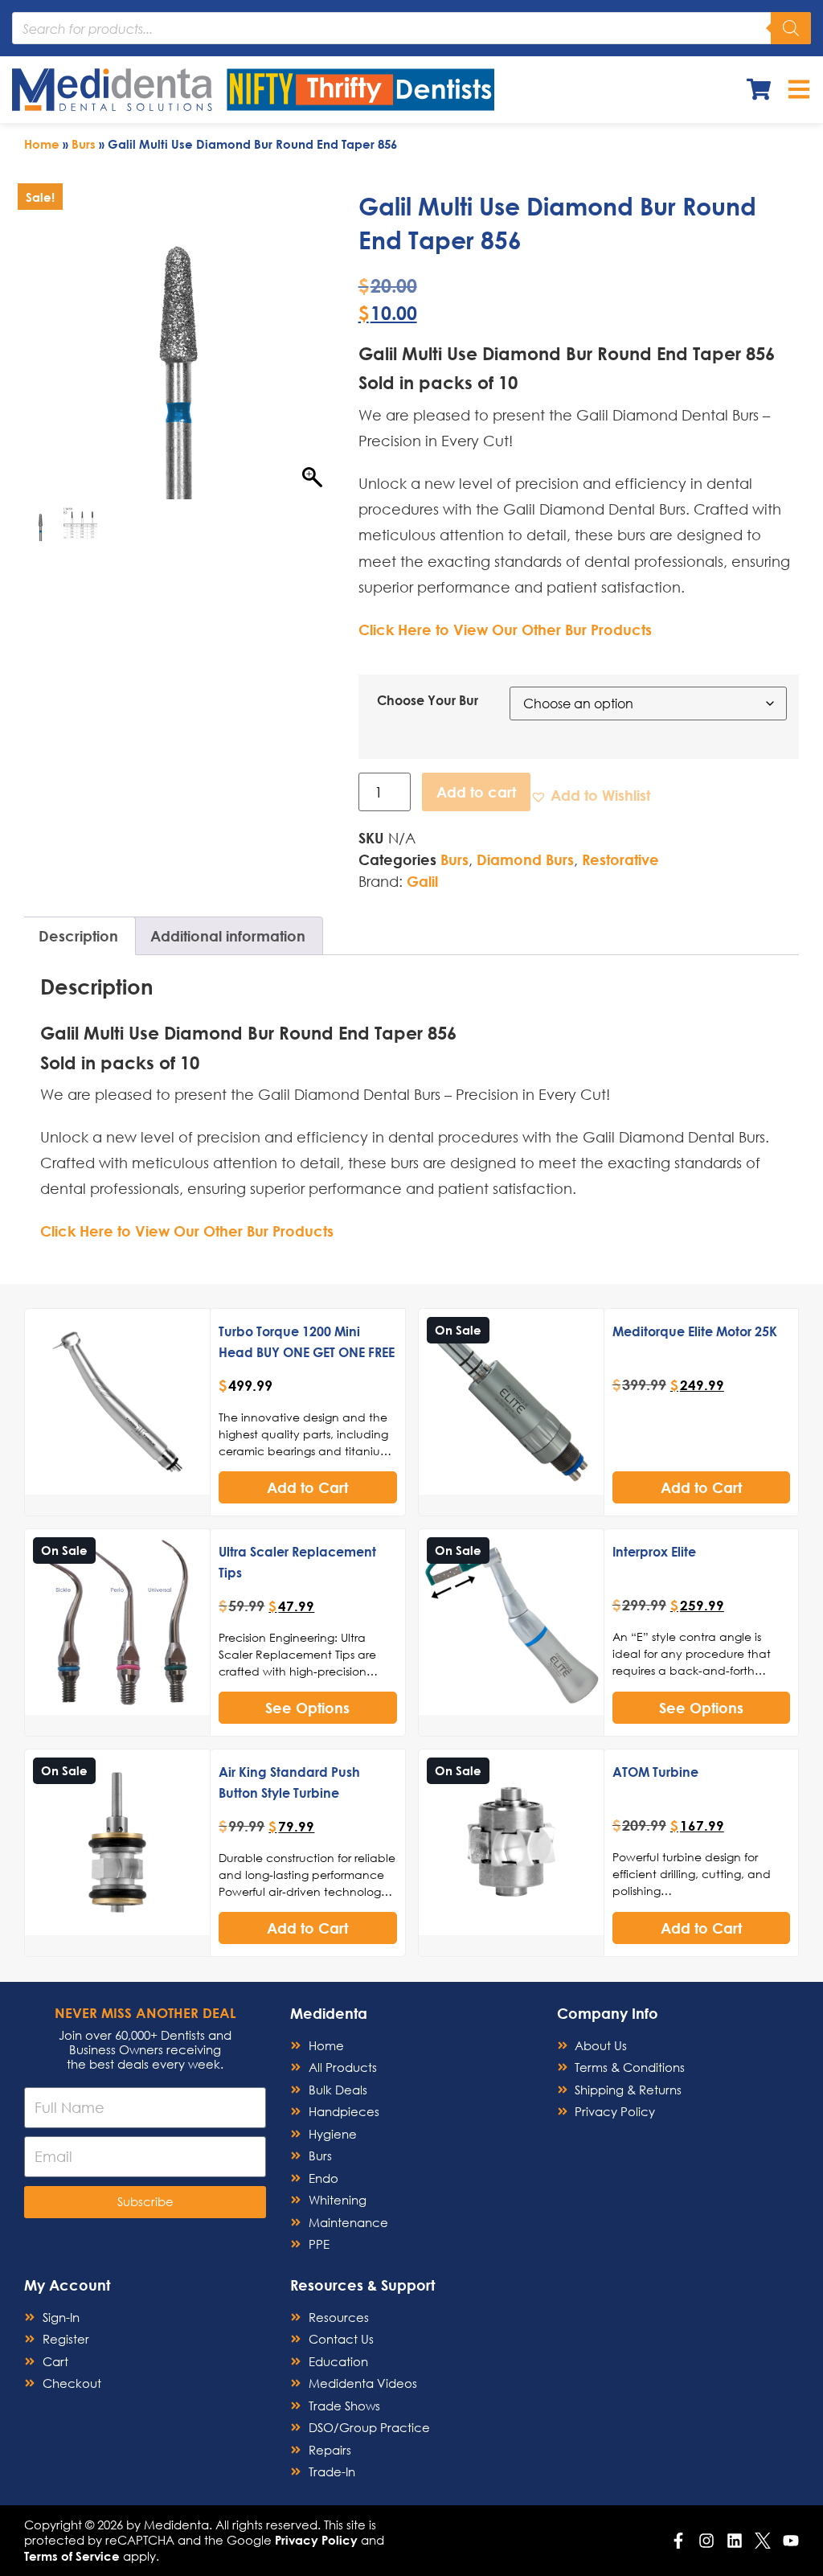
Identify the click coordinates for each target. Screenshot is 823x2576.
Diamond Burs (525, 859)
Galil (422, 881)
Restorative (620, 859)
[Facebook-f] (678, 2541)
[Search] (791, 28)
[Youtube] (791, 2541)
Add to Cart (307, 1487)
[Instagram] (706, 2541)
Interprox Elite (654, 1551)
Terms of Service (72, 2556)
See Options (307, 1708)
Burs (84, 144)
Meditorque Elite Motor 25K (695, 1331)
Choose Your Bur (428, 700)
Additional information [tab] (228, 936)
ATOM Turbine (655, 1772)
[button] (590, 796)
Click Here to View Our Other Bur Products (505, 630)
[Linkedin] (735, 2541)
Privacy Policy (316, 2540)
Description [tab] (78, 936)
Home (42, 144)
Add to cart (476, 792)
